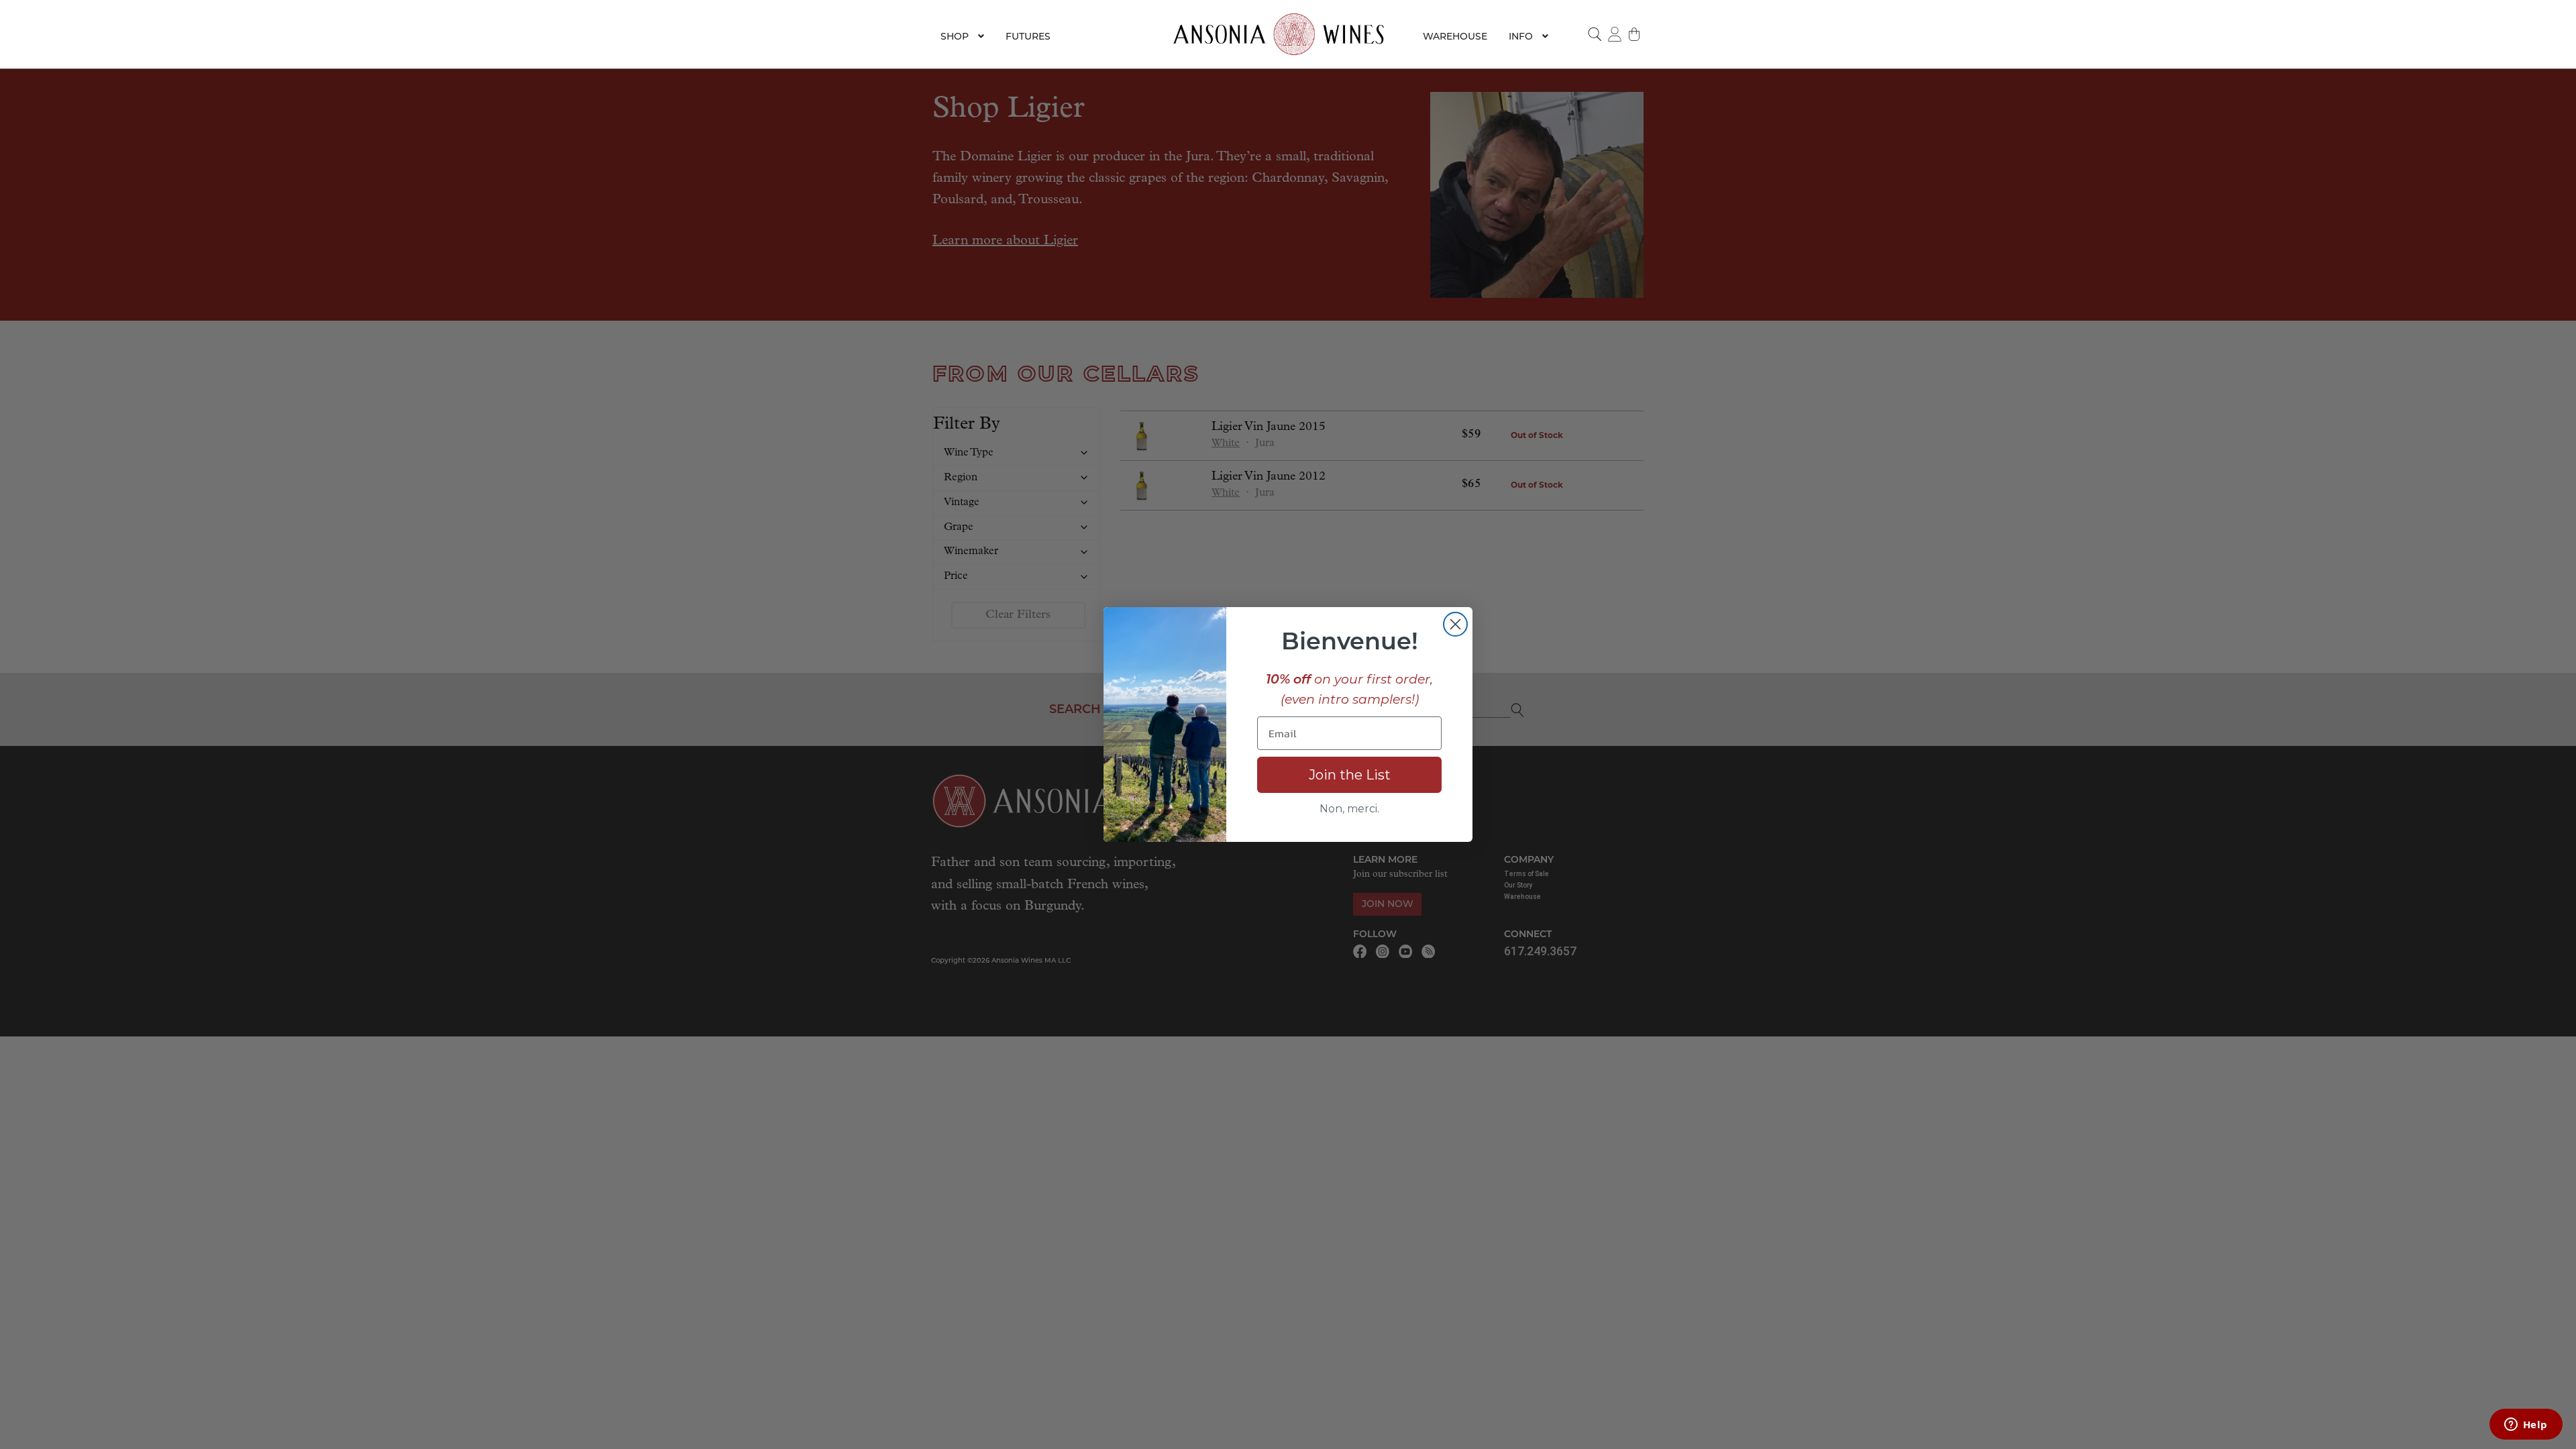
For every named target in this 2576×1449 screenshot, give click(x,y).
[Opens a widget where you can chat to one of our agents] (2526, 1426)
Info (1521, 36)
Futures (1028, 36)
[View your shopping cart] (1635, 34)
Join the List (1350, 775)
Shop (955, 36)
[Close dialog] (1455, 624)
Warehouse (1455, 36)
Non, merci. (1349, 809)
